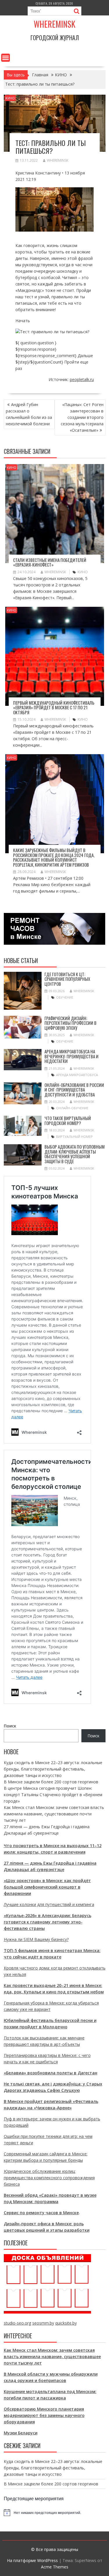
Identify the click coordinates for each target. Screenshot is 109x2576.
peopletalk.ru (82, 379)
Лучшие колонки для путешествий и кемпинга (49, 1904)
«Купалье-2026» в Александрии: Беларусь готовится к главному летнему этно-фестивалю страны (48, 1922)
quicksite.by (66, 2323)
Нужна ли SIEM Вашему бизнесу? (36, 1939)
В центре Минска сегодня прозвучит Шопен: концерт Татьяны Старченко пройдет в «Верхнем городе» (53, 1795)
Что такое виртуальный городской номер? (68, 1121)
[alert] (55, 2512)
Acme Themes (55, 2567)
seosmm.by (43, 2323)
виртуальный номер (74, 1137)
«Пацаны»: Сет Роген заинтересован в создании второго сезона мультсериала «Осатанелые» (82, 417)
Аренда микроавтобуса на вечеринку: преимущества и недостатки (72, 1056)
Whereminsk (54, 24)
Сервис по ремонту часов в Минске (41, 2213)
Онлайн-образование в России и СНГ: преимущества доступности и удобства (74, 1090)
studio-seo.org (17, 2323)
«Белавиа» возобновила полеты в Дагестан (51, 2073)
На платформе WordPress (32, 2560)
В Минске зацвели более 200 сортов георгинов (51, 1782)
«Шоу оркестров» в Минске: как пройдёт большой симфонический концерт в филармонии (47, 1887)
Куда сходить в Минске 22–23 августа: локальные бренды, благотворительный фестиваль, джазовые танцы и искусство (53, 1769)
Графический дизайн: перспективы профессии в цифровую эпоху (70, 1023)
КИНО (10, 98)
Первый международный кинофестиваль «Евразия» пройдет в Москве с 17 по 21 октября (54, 707)
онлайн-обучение (72, 1108)
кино (83, 572)
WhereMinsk (58, 160)
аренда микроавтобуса (77, 1075)
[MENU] (6, 58)
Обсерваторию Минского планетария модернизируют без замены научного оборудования (44, 2415)
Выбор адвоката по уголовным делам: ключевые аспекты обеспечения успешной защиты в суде (75, 1154)
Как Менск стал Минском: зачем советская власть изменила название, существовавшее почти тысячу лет (54, 1814)
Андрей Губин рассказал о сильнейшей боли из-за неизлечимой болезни (29, 414)
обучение (65, 997)
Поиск (10, 1726)
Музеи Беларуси (21, 2433)
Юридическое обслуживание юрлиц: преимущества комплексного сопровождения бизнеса (49, 2178)
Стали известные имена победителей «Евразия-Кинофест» (50, 562)
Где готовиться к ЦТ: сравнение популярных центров (67, 979)
